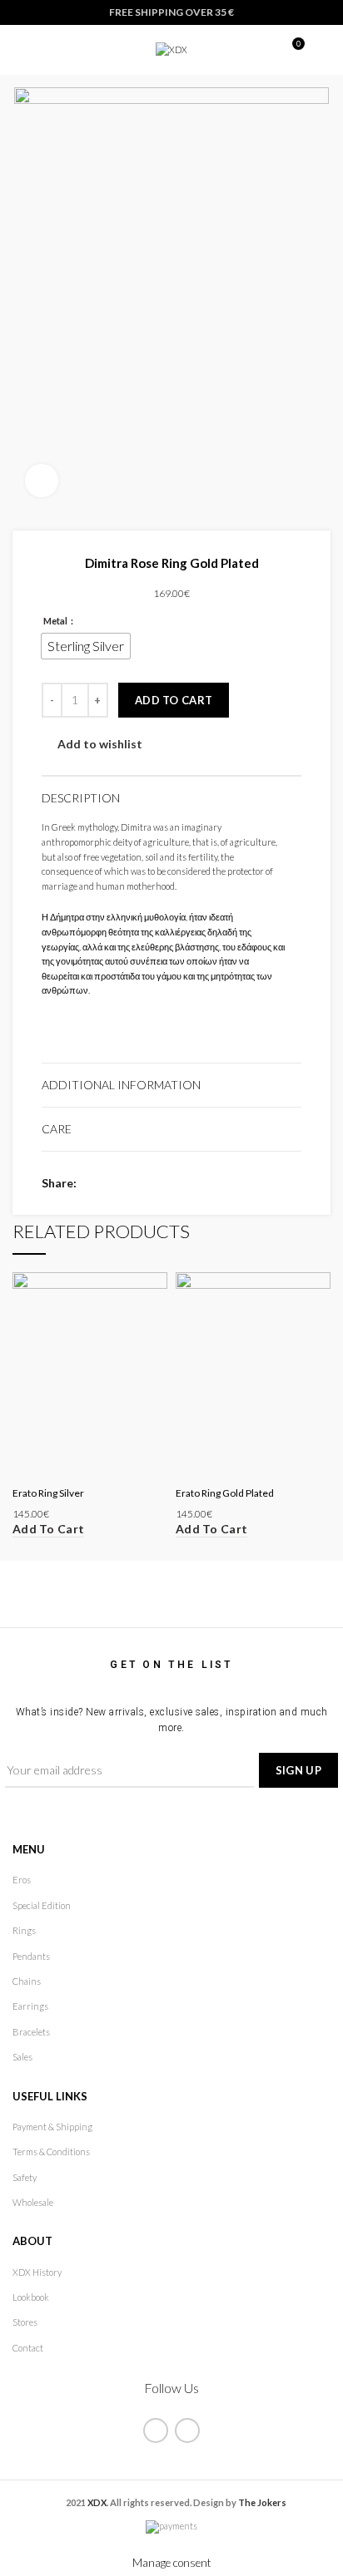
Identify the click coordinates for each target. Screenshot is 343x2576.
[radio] (86, 646)
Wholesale (33, 2202)
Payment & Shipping (52, 2127)
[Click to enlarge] (42, 481)
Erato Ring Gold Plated (225, 1493)
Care (57, 1129)
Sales (22, 2057)
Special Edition (42, 1905)
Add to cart (174, 700)
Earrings (30, 2006)
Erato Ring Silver (48, 1493)
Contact (28, 2348)
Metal (56, 621)
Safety (25, 2177)
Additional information (121, 1085)
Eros (22, 1880)
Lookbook (31, 2297)
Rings (24, 1930)
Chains (27, 1981)
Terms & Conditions (51, 2152)
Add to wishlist (100, 744)
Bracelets (31, 2032)
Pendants (31, 1956)
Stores (25, 2322)
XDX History (37, 2272)
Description (81, 798)
